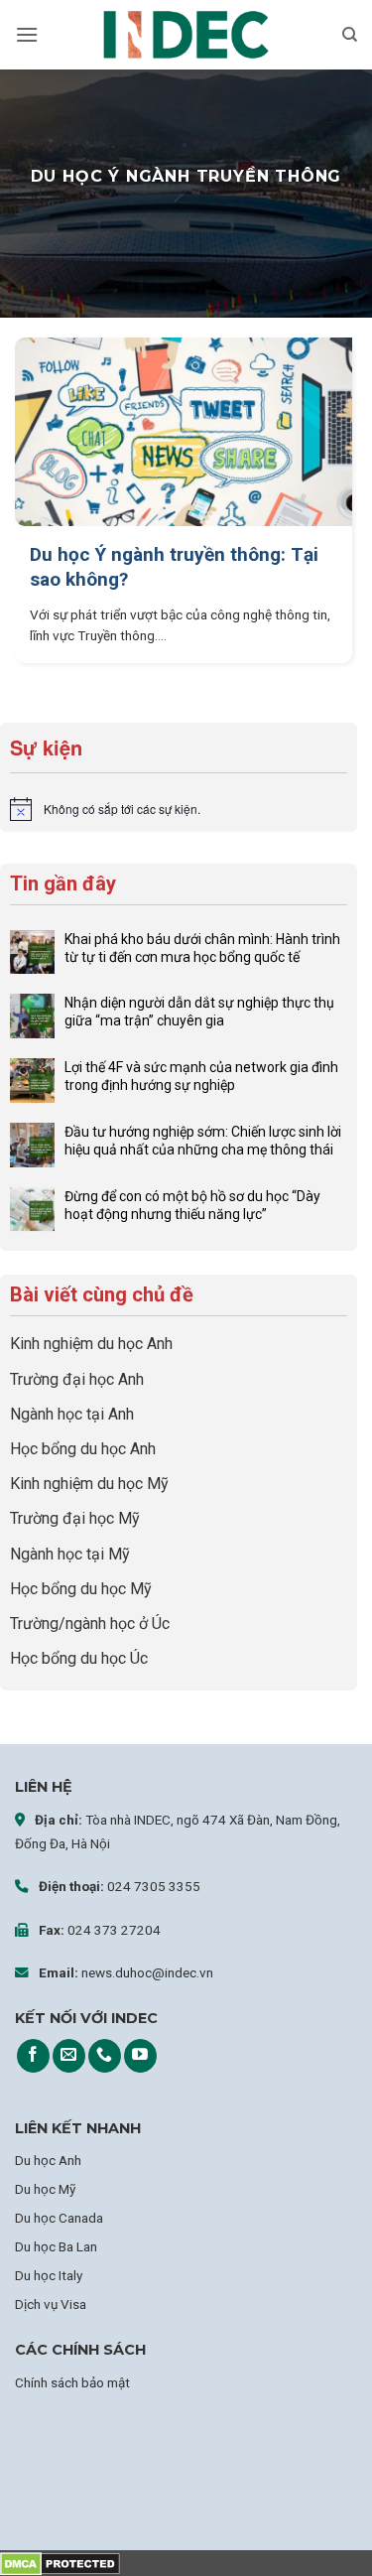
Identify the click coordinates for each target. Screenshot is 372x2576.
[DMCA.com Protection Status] (60, 2563)
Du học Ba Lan (56, 2246)
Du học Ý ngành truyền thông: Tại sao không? (174, 567)
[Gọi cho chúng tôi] (105, 2056)
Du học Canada (59, 2218)
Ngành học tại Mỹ (70, 1554)
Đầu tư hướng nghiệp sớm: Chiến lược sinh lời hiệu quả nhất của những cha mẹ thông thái (203, 1141)
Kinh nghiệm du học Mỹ (89, 1484)
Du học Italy (49, 2275)
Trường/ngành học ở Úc (90, 1624)
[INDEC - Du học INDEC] (186, 35)
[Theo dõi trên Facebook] (33, 2056)
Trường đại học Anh (77, 1379)
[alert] (179, 809)
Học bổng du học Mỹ (81, 1589)
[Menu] (27, 34)
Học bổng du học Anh (83, 1449)
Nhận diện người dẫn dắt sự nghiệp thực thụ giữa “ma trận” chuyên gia (199, 1012)
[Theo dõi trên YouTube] (140, 2056)
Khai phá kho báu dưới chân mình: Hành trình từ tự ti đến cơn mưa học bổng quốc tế (202, 948)
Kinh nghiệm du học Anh (91, 1344)
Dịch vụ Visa (51, 2304)
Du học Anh (48, 2160)
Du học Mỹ (45, 2189)
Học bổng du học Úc (79, 1658)
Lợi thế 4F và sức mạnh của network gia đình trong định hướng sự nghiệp (201, 1076)
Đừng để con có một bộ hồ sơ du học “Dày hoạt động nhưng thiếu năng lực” (192, 1205)
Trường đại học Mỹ (75, 1518)
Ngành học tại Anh (72, 1414)
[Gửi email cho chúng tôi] (69, 2056)
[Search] (350, 35)
